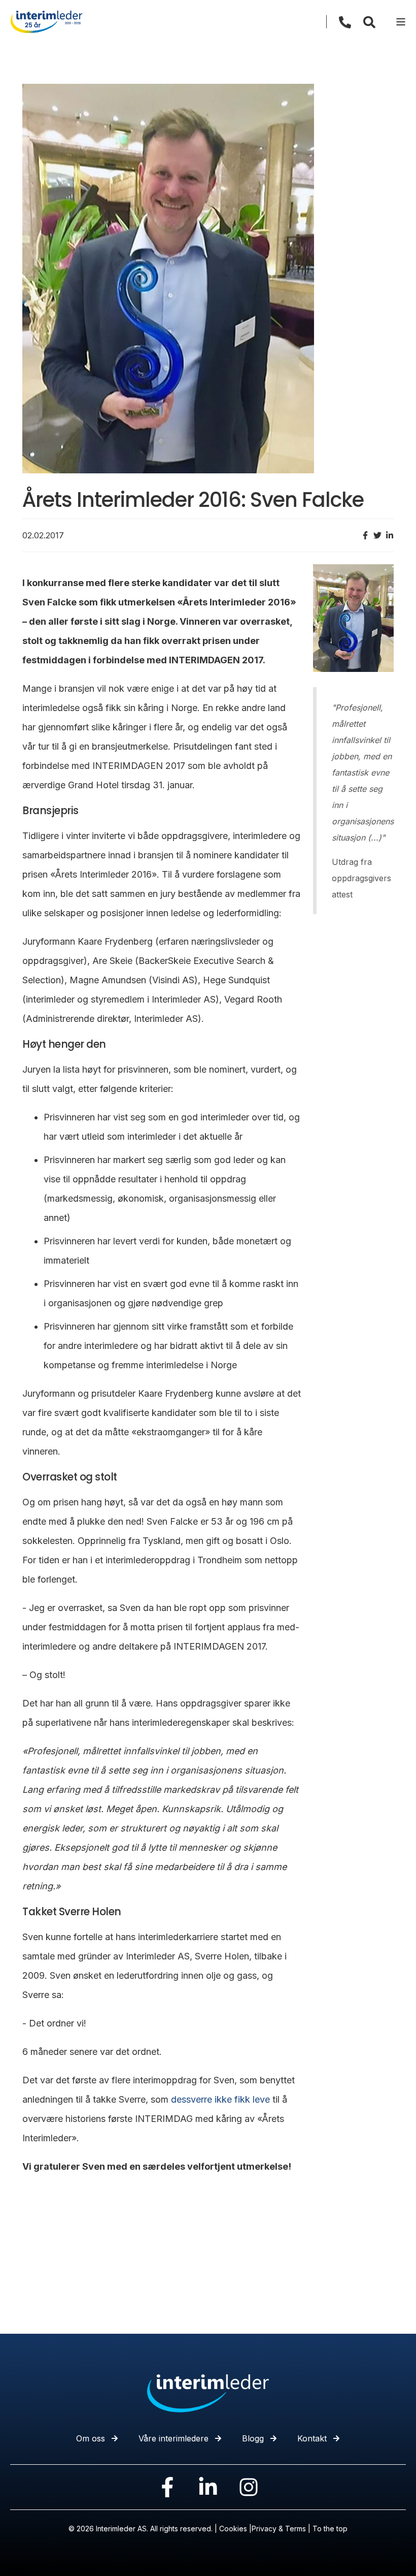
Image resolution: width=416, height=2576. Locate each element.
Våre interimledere (174, 2438)
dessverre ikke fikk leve (220, 2099)
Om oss (91, 2438)
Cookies (233, 2529)
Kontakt (312, 2438)
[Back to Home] (46, 21)
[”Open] (401, 22)
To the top (330, 2529)
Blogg (253, 2438)
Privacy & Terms (279, 2529)
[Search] (369, 21)
